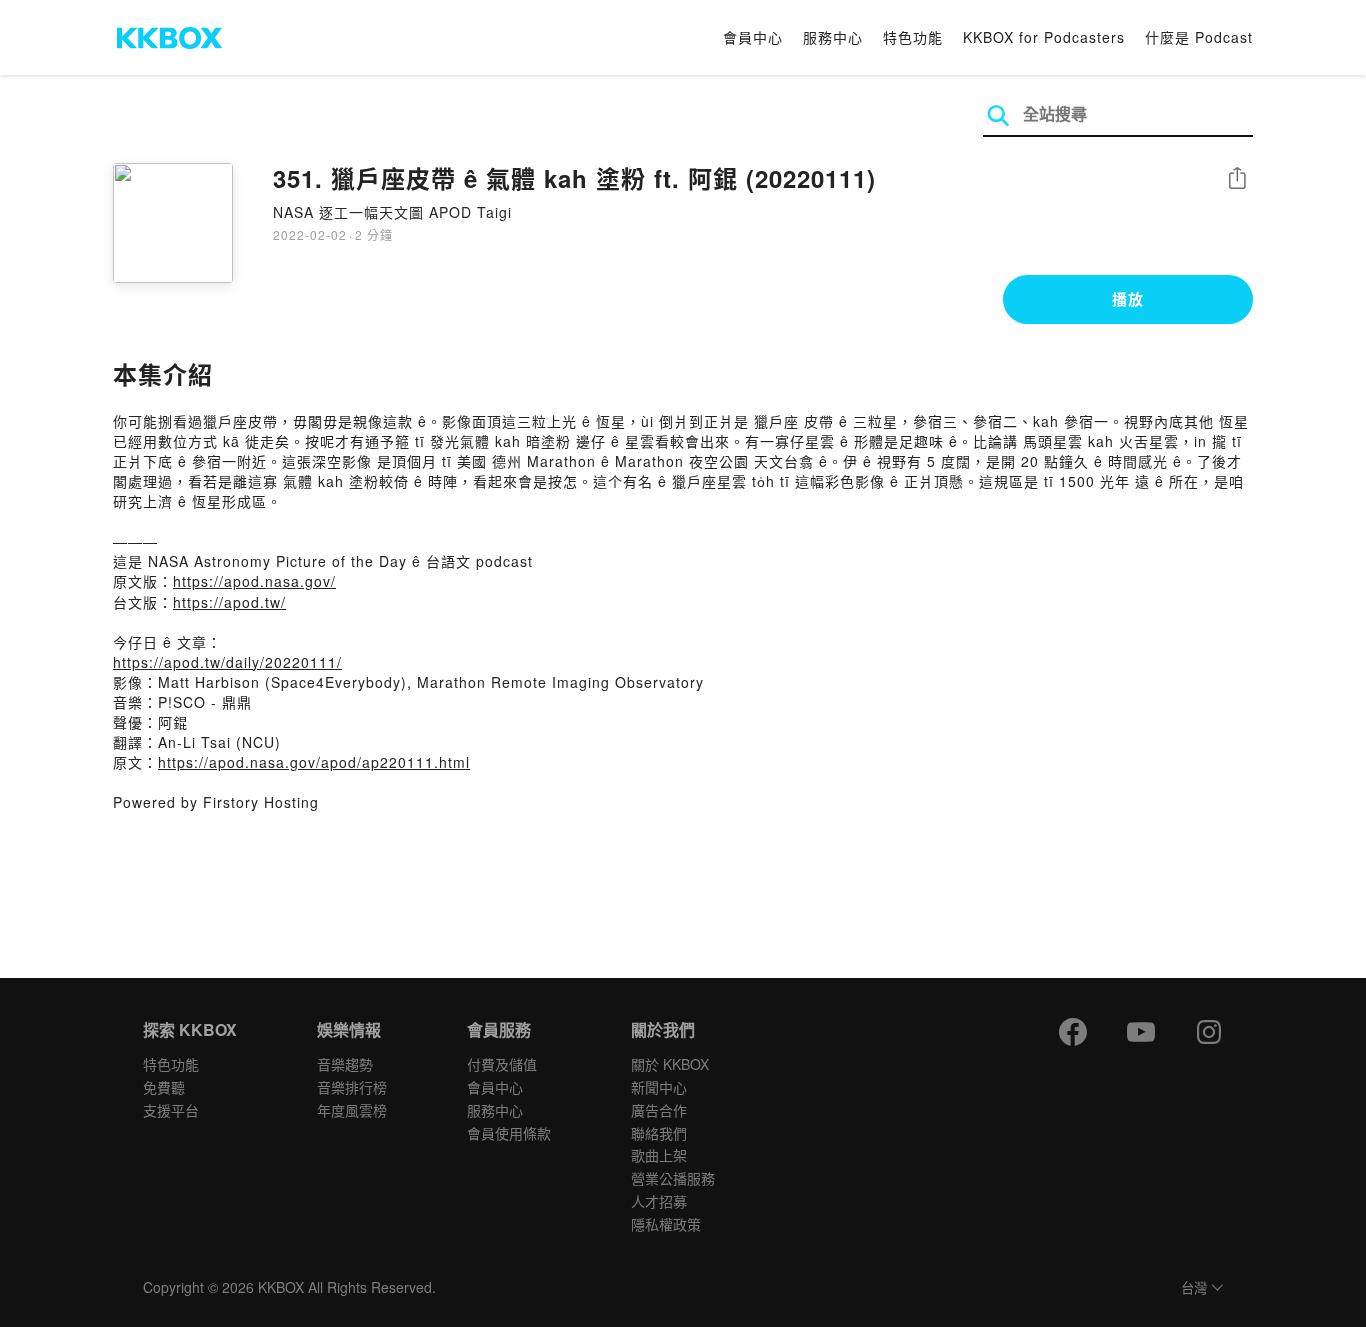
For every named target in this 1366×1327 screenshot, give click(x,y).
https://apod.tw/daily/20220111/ (227, 662)
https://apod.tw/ (229, 602)
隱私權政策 (666, 1224)
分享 (1237, 179)
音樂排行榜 (352, 1087)
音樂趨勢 (345, 1064)
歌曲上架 (659, 1155)
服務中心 (833, 37)
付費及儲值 (502, 1064)
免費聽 (164, 1087)
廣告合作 (659, 1110)
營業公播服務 (673, 1178)
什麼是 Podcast (1199, 37)
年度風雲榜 (352, 1110)
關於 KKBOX (670, 1064)
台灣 (1194, 1288)
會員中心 (753, 37)
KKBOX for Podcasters (1044, 37)
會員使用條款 (509, 1133)
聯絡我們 (659, 1133)
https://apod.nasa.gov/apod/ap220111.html (314, 762)
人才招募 (659, 1201)
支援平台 (171, 1110)
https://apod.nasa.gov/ (254, 581)
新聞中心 (659, 1087)
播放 (1128, 299)
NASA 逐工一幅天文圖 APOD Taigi (392, 212)
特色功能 (913, 37)
